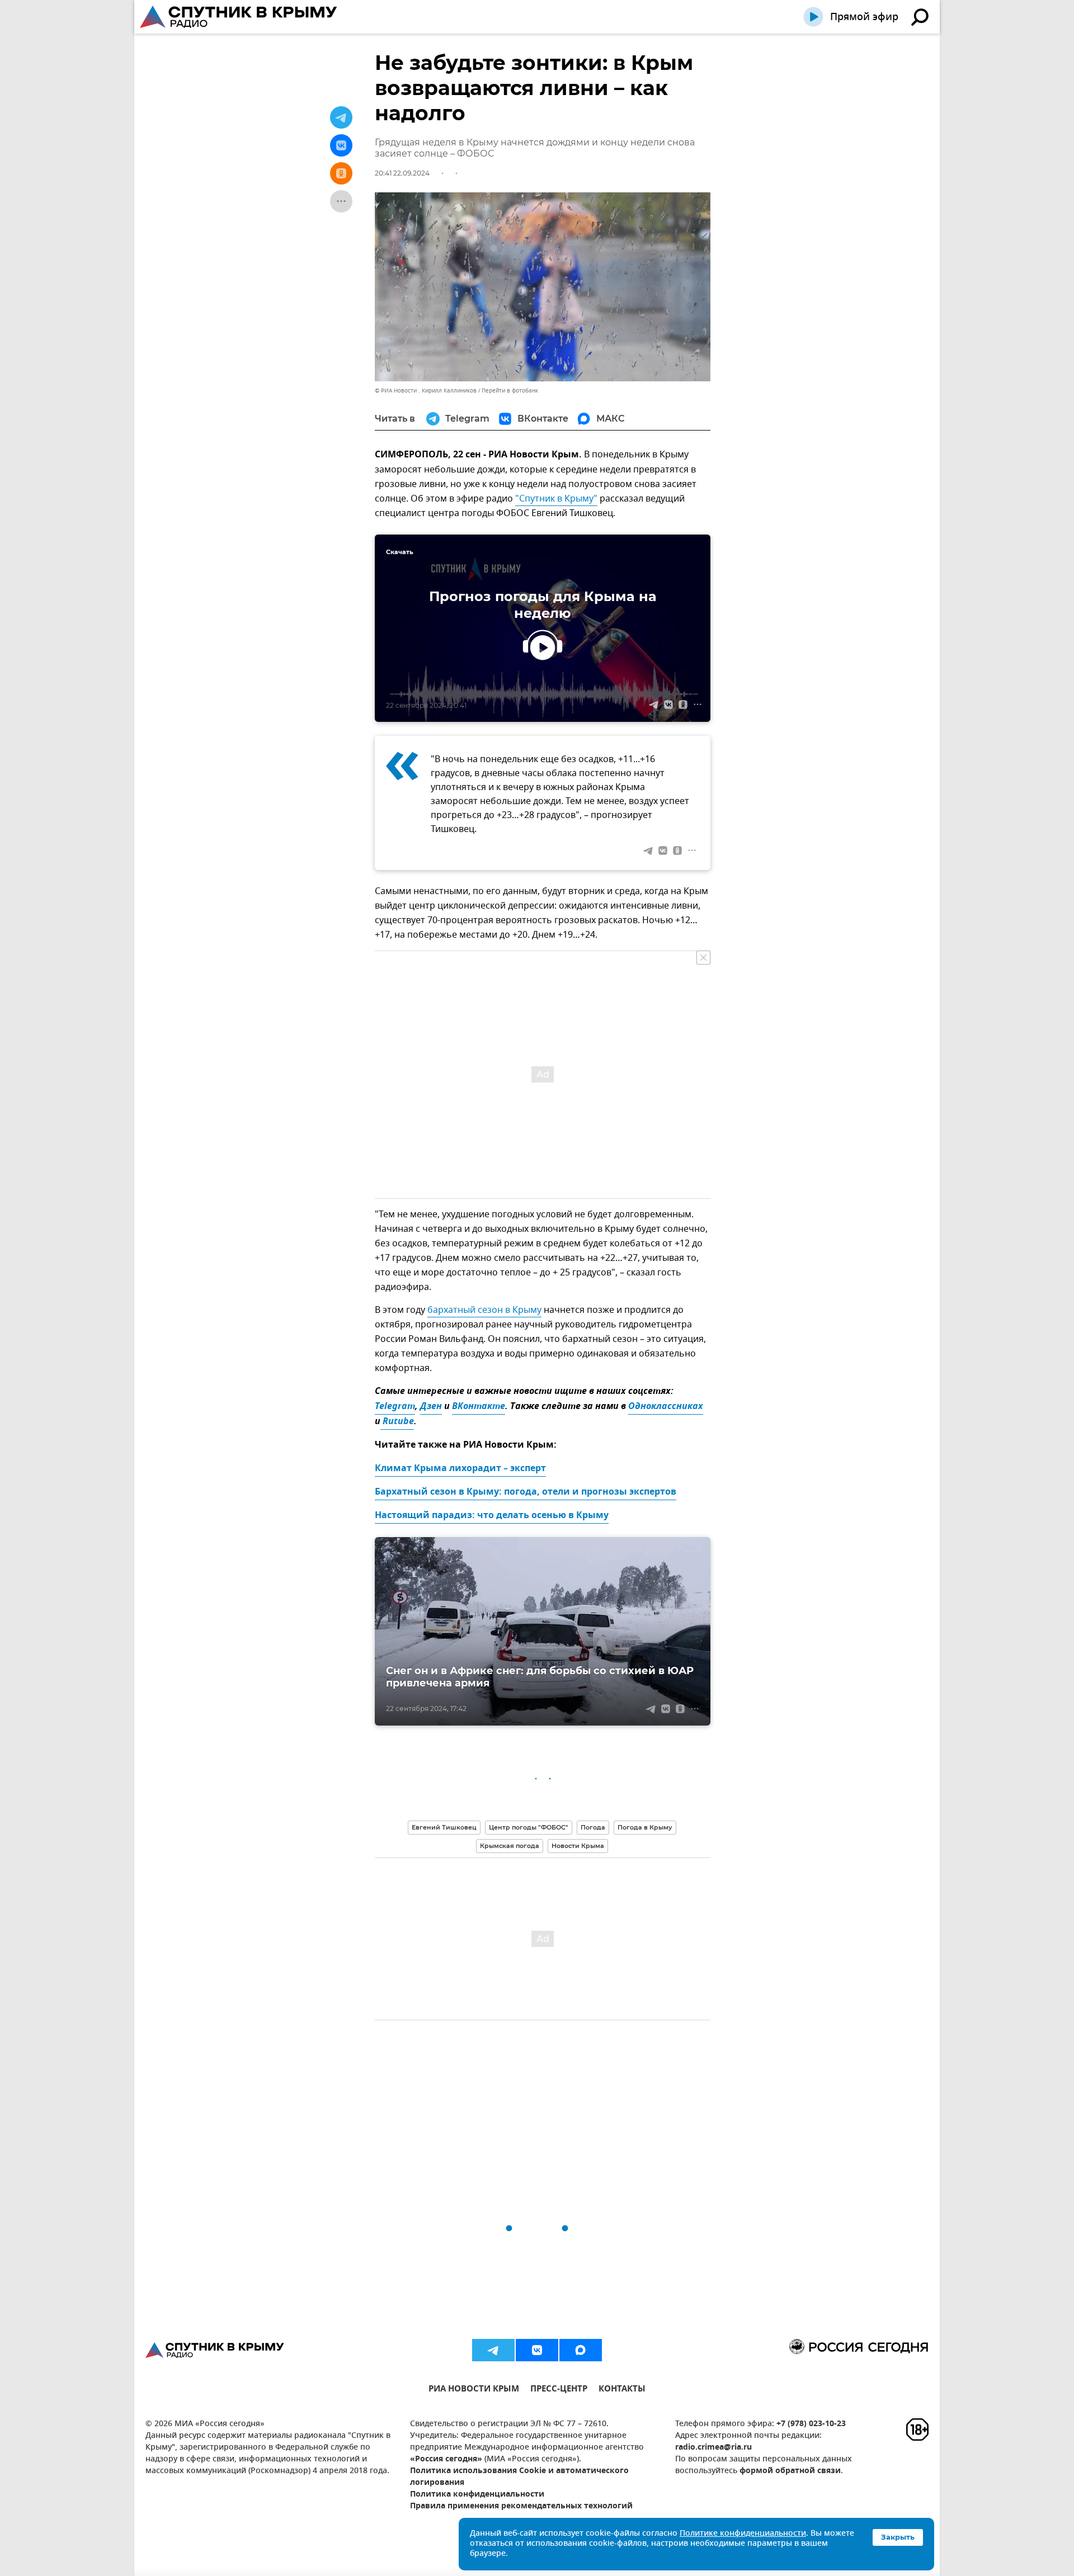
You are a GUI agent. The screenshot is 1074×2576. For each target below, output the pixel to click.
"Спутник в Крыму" (556, 499)
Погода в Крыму (645, 1827)
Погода (593, 1827)
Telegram (395, 1407)
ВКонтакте (479, 1407)
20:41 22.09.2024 (402, 173)
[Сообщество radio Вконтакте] (537, 2350)
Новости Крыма (578, 1846)
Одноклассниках (666, 1407)
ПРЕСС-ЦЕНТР (559, 2390)
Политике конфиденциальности (743, 2534)
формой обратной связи (790, 2471)
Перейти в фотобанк (510, 391)
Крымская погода (510, 1846)
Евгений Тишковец (444, 1827)
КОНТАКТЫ (622, 2390)
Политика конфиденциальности (477, 2495)
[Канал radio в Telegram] (493, 2350)
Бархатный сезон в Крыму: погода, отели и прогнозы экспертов (526, 1492)
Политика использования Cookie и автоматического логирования (519, 2477)
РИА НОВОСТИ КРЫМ (474, 2390)
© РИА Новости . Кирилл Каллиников (426, 391)
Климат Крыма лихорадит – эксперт (460, 1469)
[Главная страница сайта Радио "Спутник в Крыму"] (239, 17)
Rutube (397, 1422)
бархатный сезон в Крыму (484, 1310)
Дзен (431, 1407)
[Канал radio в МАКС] (581, 2350)
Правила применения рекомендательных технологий (521, 2506)
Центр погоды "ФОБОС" (529, 1827)
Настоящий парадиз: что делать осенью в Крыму (492, 1516)
